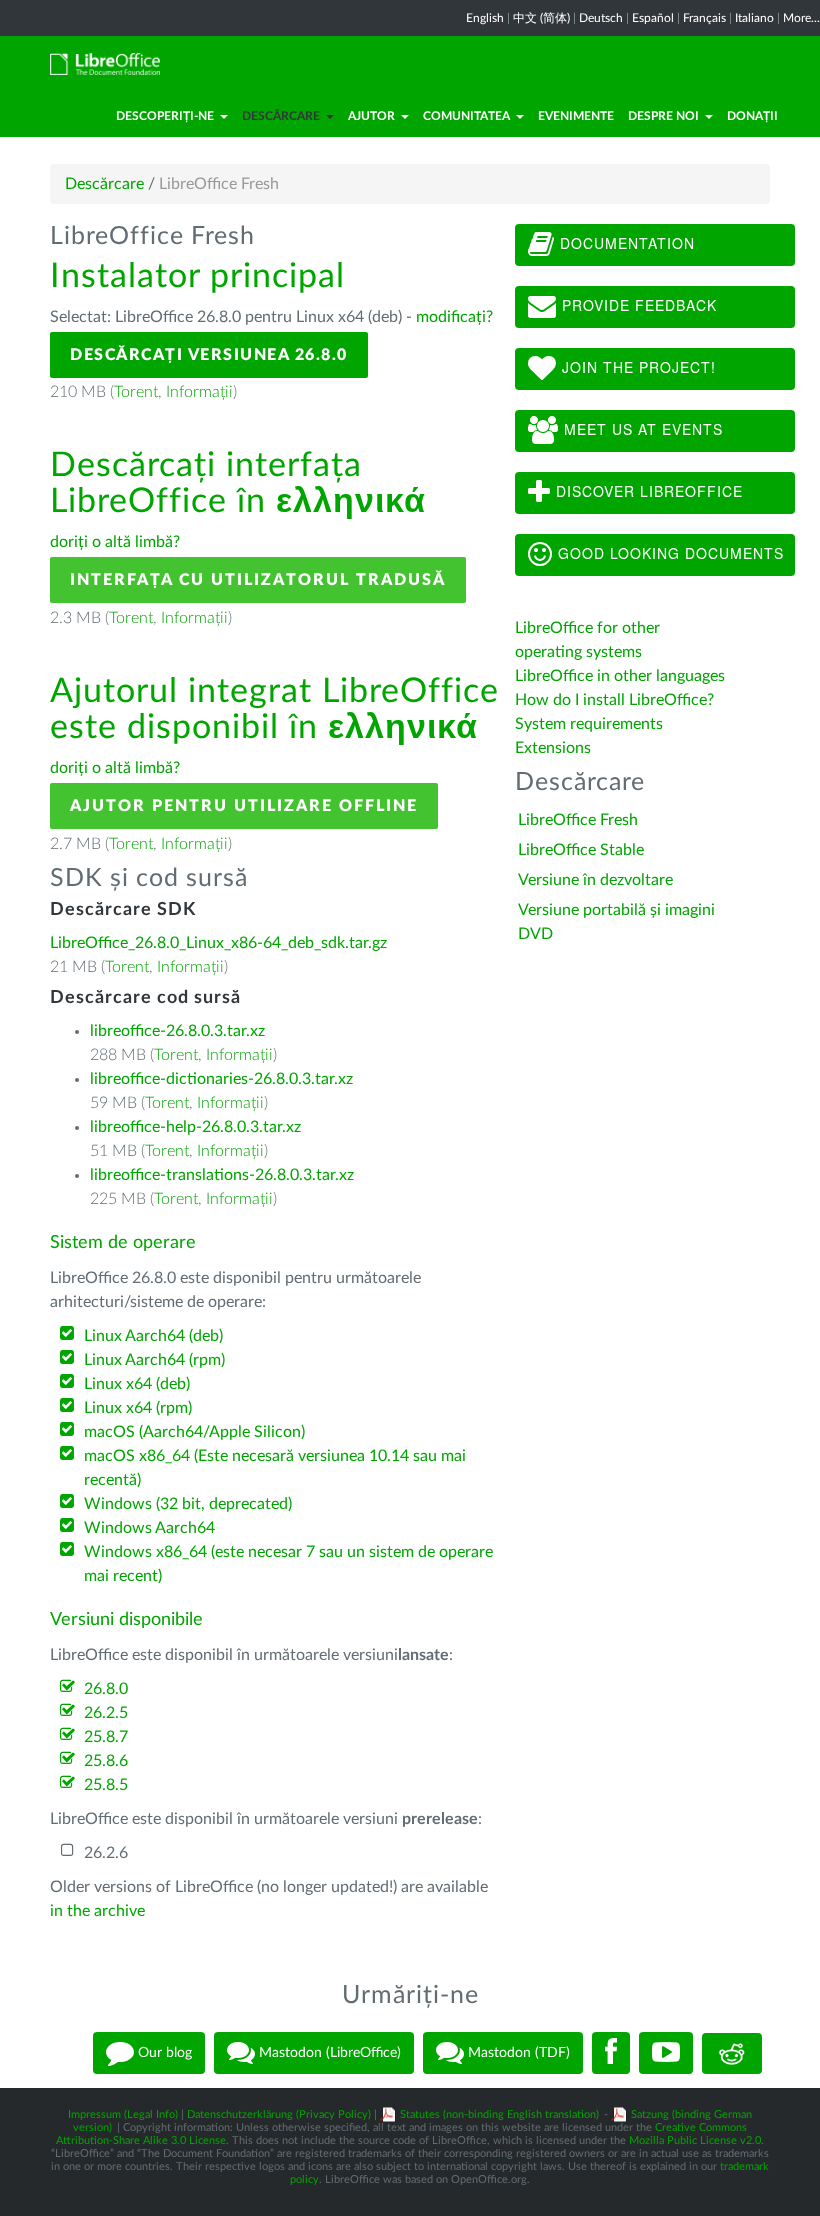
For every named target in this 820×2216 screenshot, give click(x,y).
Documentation (625, 243)
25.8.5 (106, 1785)
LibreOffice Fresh (578, 820)
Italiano (754, 18)
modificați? (454, 317)
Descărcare (281, 116)
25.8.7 (106, 1737)
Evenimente (576, 116)
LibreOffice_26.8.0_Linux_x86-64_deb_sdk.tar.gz (218, 943)
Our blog (163, 2053)
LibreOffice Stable (581, 850)
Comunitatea (466, 116)
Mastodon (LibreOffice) (328, 2053)
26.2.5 (106, 1713)
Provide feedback (637, 305)
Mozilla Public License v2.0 (695, 2140)
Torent (136, 392)
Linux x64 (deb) (137, 1384)
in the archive (97, 1911)
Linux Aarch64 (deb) (153, 1336)
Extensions (553, 748)
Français (704, 18)
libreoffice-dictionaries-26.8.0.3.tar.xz (221, 1079)
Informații (199, 392)
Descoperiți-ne (165, 116)
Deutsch (601, 18)
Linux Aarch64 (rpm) (154, 1360)
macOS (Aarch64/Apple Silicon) (194, 1432)
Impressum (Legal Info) (123, 2114)
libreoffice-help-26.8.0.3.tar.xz (195, 1127)
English (485, 18)
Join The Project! (636, 367)
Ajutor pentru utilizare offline (244, 806)
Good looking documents (668, 553)
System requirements (591, 724)
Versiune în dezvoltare (595, 880)
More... (801, 18)
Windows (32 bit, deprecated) (188, 1504)
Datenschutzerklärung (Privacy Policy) (279, 2114)
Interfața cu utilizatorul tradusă (258, 580)
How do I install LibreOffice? (614, 700)
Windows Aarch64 (149, 1528)
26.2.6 (106, 1853)
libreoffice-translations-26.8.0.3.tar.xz (222, 1175)
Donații (752, 116)
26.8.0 (106, 1689)
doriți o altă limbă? (115, 542)
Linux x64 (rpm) (138, 1408)
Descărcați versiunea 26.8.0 (209, 355)
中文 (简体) (541, 18)
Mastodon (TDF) (517, 2053)
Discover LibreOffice (647, 491)
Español (653, 18)
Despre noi (663, 116)
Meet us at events (641, 429)
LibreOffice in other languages (620, 676)
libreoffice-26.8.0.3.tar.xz (177, 1031)
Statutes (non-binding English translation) (499, 2114)
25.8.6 (106, 1761)
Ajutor (371, 116)
